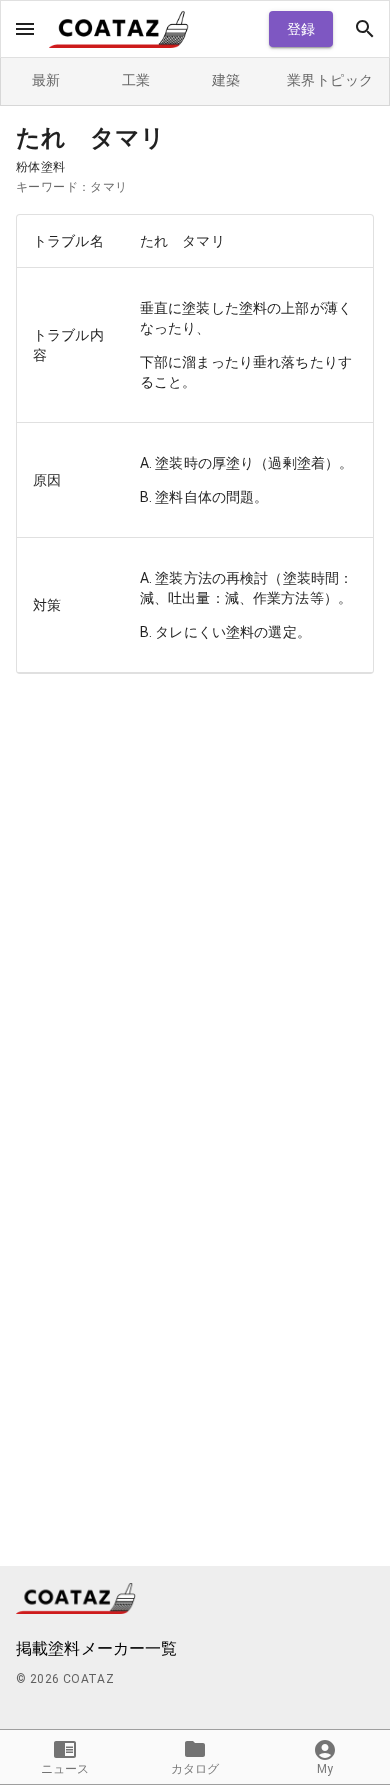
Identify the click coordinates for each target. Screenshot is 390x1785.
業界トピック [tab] (330, 80)
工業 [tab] (136, 80)
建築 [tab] (226, 80)
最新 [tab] (46, 80)
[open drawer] (25, 29)
